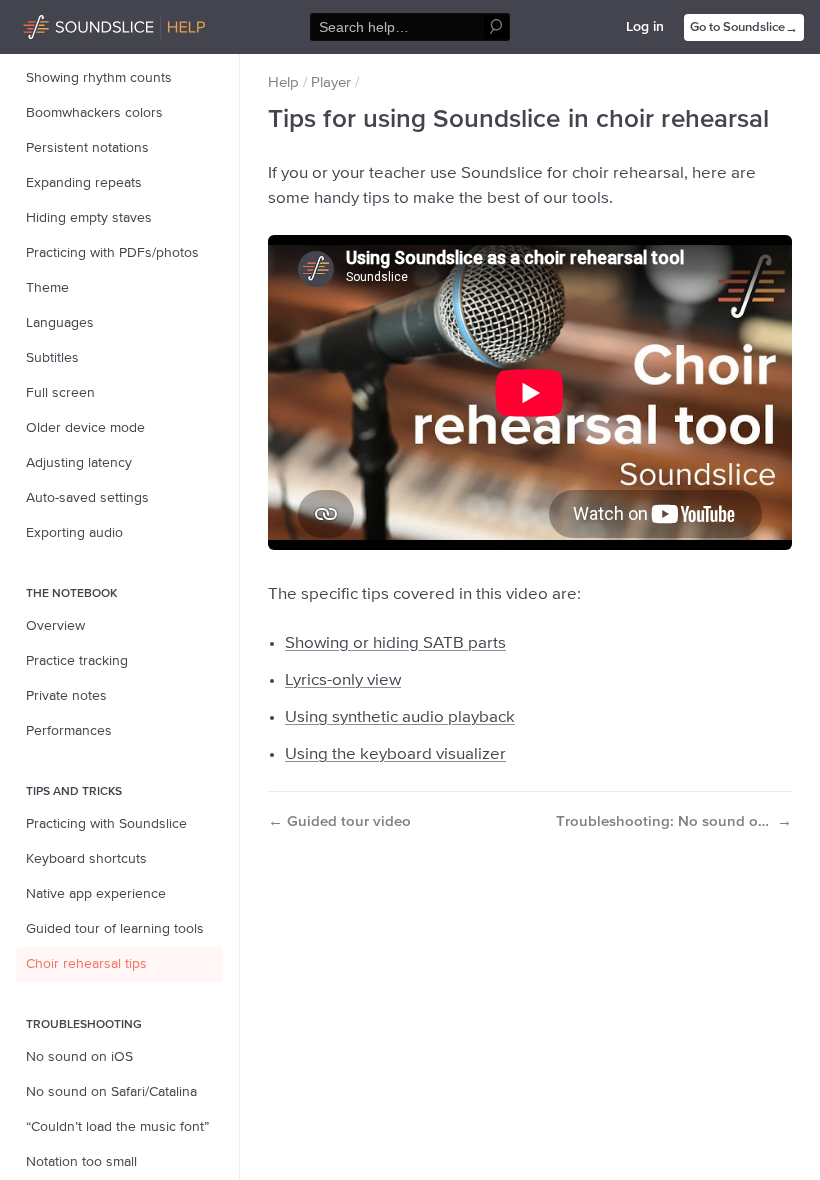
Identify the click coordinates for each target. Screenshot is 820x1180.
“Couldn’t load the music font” (117, 1127)
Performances (69, 731)
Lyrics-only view (343, 680)
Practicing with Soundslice (106, 824)
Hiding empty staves (89, 218)
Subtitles (52, 358)
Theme (47, 288)
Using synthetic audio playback (400, 717)
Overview (55, 626)
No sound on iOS (79, 1057)
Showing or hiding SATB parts (395, 643)
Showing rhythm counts (99, 78)
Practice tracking (77, 661)
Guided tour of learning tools (115, 929)
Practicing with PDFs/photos (112, 253)
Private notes (66, 696)
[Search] (496, 27)
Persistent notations (87, 148)
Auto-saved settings (87, 498)
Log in (645, 27)
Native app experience (96, 894)
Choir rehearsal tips (86, 964)
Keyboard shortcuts (86, 859)
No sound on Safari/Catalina (111, 1092)
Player (331, 82)
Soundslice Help (73, 24)
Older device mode (85, 428)
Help (283, 82)
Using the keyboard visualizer (395, 754)
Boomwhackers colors (94, 113)
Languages (60, 323)
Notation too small (81, 1162)
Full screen (60, 393)
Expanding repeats (84, 183)
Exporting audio (74, 533)
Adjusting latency (79, 463)
